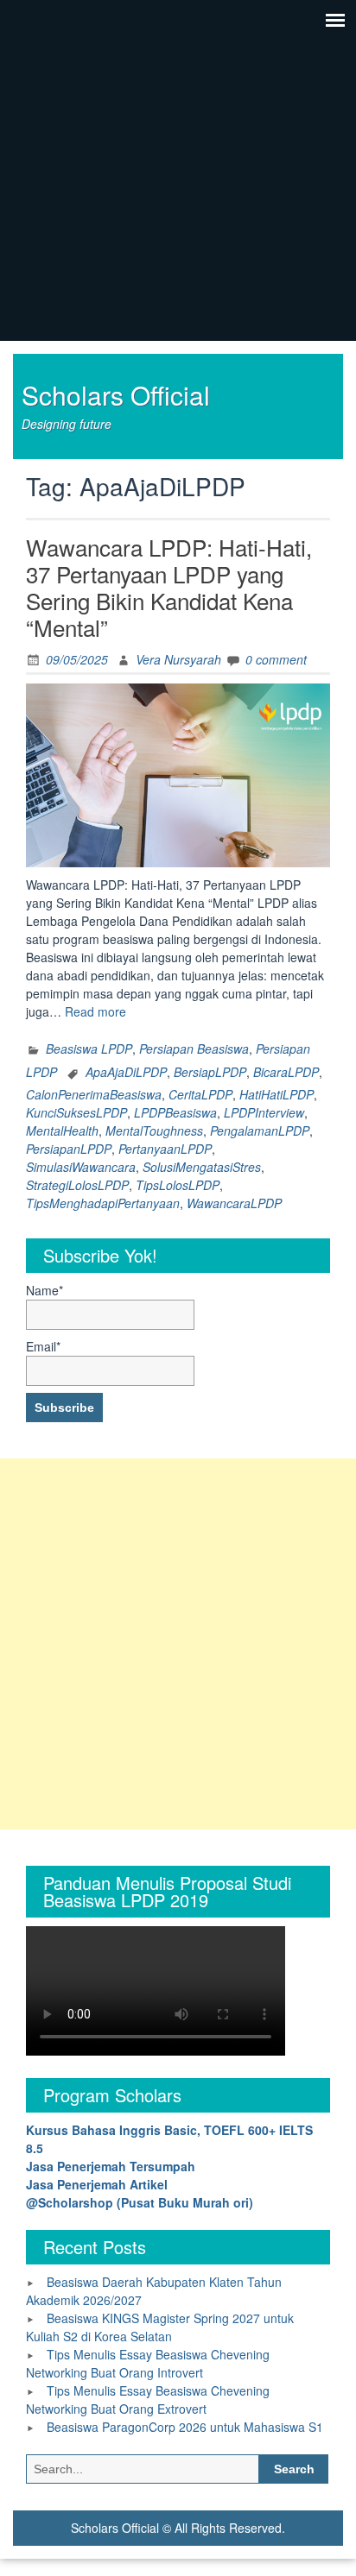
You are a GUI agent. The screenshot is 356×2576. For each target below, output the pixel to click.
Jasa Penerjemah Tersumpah (111, 2166)
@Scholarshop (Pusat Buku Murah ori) (140, 2202)
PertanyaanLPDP (165, 1149)
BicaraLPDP (286, 1072)
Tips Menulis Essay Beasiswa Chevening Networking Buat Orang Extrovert (148, 2400)
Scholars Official (116, 395)
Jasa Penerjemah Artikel (97, 2184)
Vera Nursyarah (178, 659)
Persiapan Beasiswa (194, 1049)
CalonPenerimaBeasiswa (94, 1094)
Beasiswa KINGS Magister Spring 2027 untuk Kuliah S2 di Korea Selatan (160, 2327)
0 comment (276, 659)
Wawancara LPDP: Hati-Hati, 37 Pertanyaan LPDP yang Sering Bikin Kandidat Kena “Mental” (169, 587)
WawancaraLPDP (234, 1203)
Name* (44, 1290)
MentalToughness (154, 1131)
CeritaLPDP (200, 1094)
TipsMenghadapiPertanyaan (103, 1203)
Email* (43, 1346)
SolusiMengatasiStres (202, 1167)
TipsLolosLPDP (178, 1185)
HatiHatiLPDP (277, 1094)
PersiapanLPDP (69, 1149)
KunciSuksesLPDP (76, 1112)
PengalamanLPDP (260, 1131)
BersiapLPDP (210, 1072)
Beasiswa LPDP (89, 1049)
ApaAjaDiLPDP (126, 1072)
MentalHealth (62, 1131)
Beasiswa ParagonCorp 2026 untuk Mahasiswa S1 (185, 2427)
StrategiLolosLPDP (77, 1185)
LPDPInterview (264, 1112)
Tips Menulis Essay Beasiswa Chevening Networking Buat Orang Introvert (148, 2363)
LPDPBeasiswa (175, 1112)
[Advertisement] (178, 1644)
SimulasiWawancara (81, 1167)
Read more (95, 1011)
